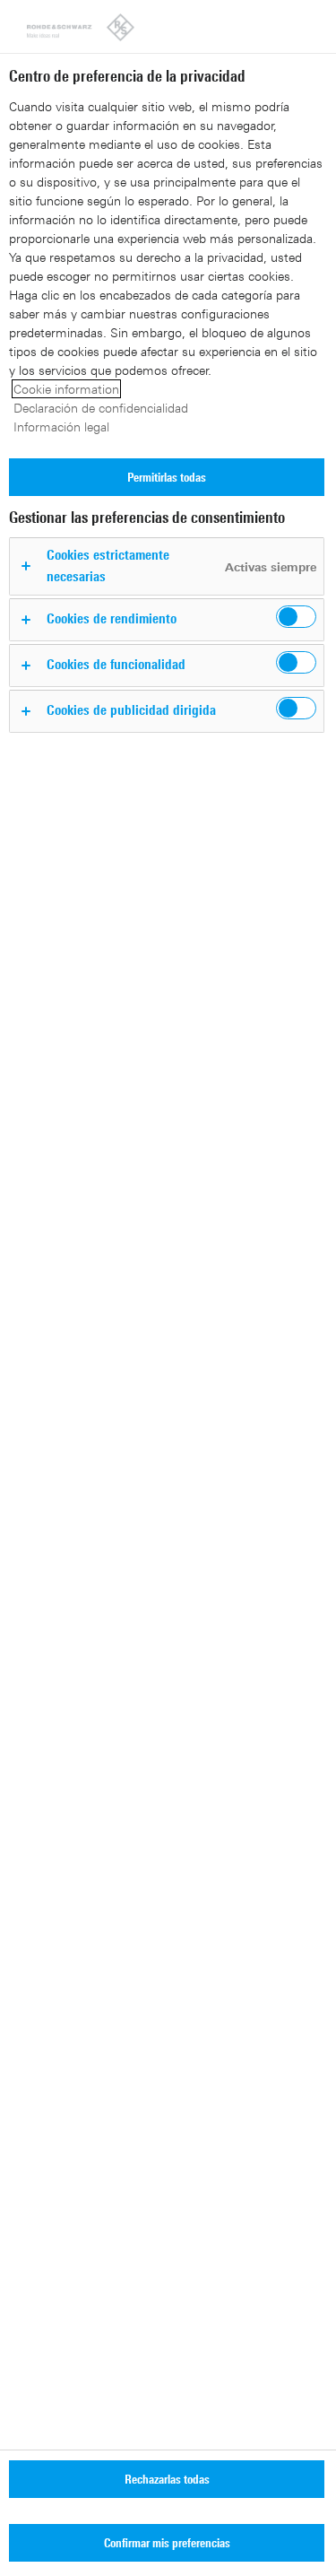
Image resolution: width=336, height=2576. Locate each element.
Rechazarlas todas (167, 2479)
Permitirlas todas (167, 477)
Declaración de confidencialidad (101, 408)
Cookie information (66, 389)
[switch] (296, 617)
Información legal (61, 426)
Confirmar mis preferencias (167, 2542)
